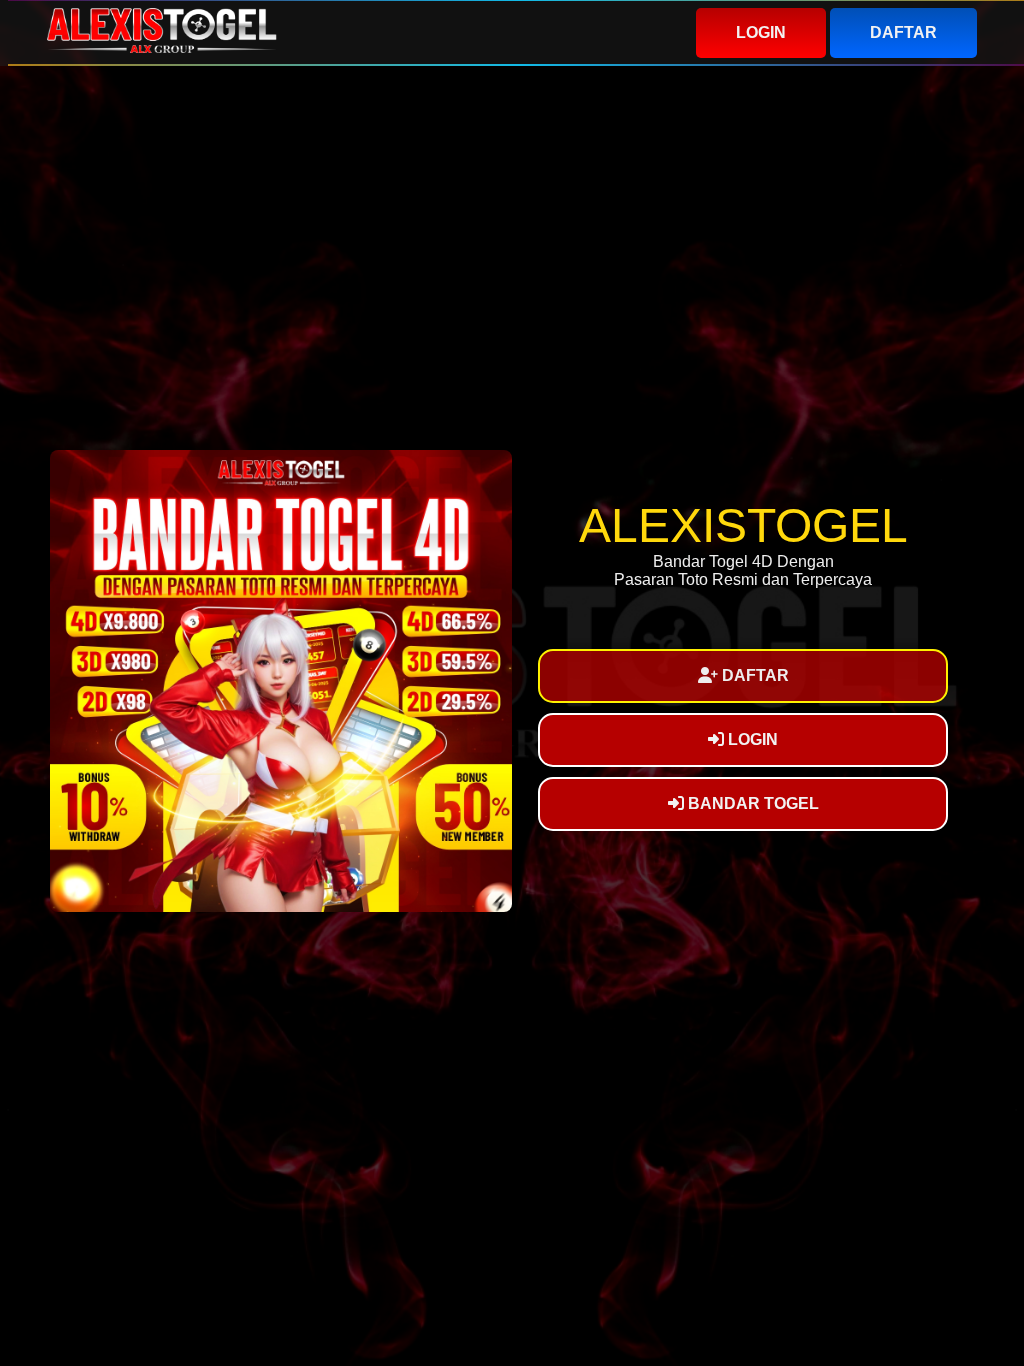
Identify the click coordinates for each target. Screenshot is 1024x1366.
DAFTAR (903, 32)
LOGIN (761, 32)
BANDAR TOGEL (751, 803)
